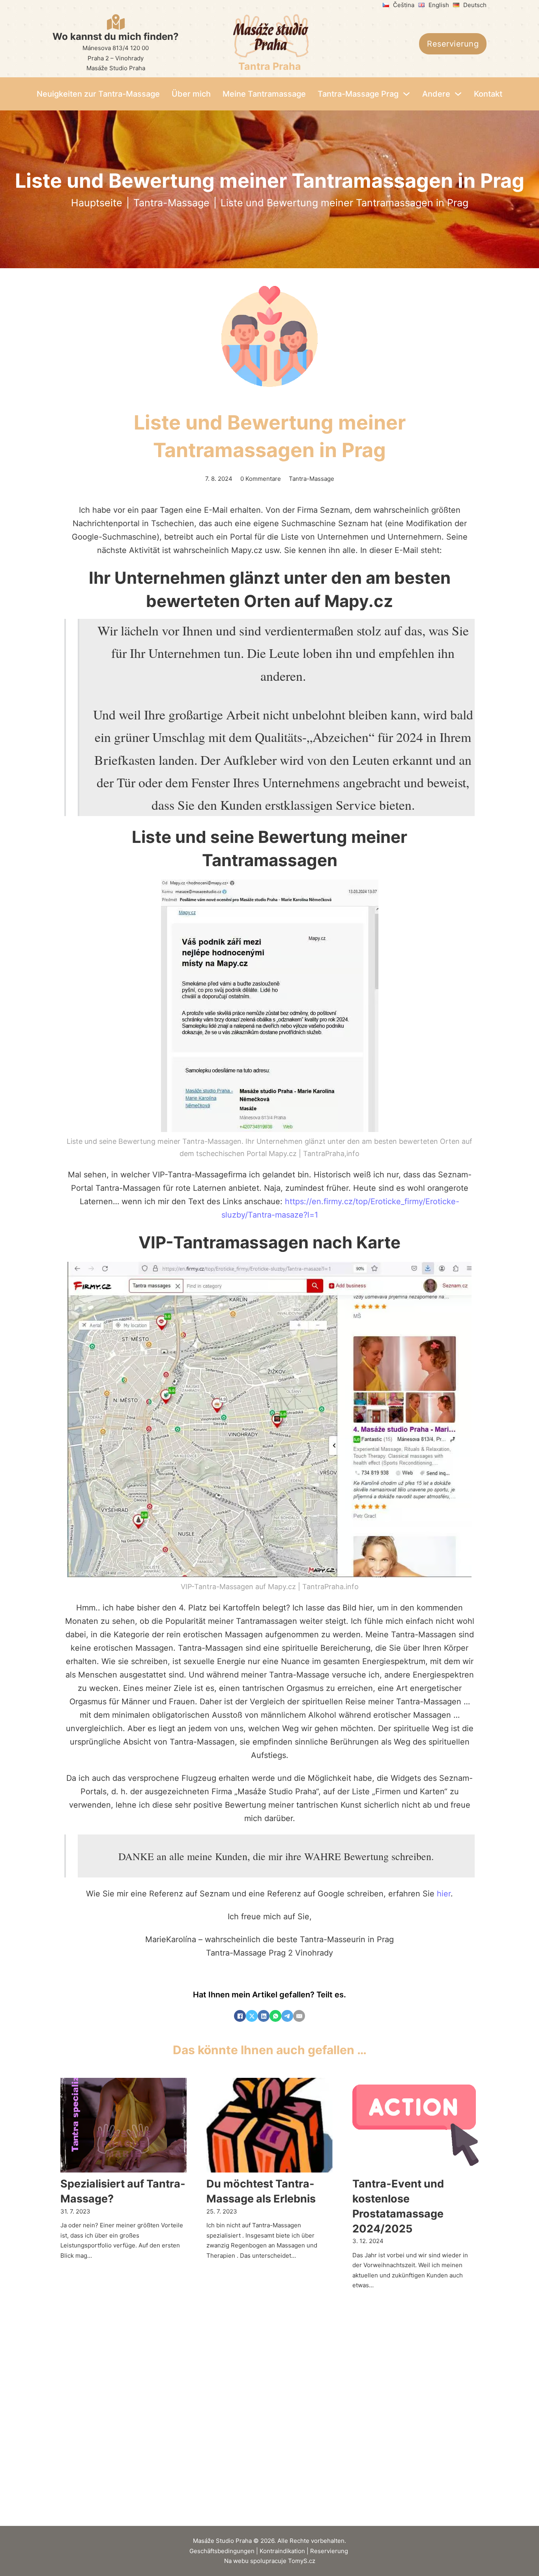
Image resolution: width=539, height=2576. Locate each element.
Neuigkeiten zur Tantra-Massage (98, 94)
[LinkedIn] (264, 2016)
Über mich (191, 94)
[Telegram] (287, 2016)
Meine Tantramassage (264, 94)
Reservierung (453, 44)
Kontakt (488, 94)
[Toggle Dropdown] (406, 94)
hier (444, 1894)
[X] (252, 2016)
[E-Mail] (299, 2016)
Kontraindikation (282, 2551)
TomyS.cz (302, 2561)
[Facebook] (240, 2016)
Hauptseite (97, 203)
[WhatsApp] (275, 2016)
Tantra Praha (270, 66)
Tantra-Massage (171, 203)
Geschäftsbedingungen (222, 2551)
